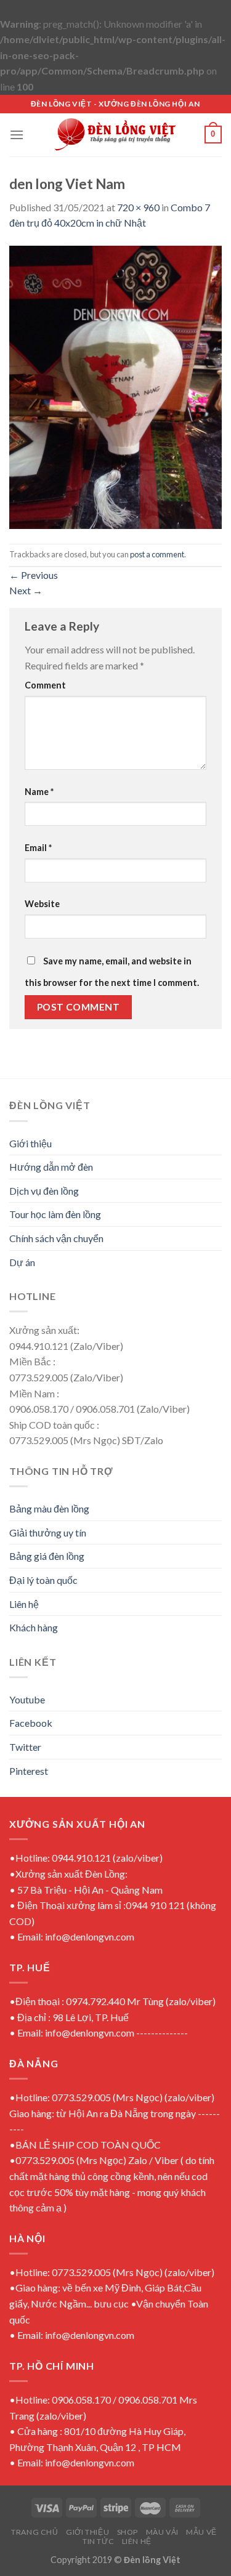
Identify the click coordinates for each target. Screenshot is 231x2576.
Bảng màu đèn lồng (49, 1508)
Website (42, 904)
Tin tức (98, 2541)
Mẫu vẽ (201, 2532)
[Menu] (17, 135)
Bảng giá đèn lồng (47, 1556)
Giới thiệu (30, 1143)
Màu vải (162, 2532)
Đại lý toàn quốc (43, 1580)
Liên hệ (24, 1604)
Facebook (31, 1723)
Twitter (25, 1747)
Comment (45, 685)
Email (38, 848)
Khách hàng (34, 1627)
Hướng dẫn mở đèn (51, 1167)
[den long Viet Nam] (115, 386)
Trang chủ (35, 2532)
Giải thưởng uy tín (48, 1532)
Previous (34, 575)
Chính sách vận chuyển (56, 1238)
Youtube (27, 1699)
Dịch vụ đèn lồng (44, 1191)
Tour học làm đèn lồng (55, 1214)
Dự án (22, 1262)
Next (26, 590)
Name (39, 792)
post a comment (157, 554)
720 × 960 (138, 207)
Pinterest (29, 1771)
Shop (128, 2532)
